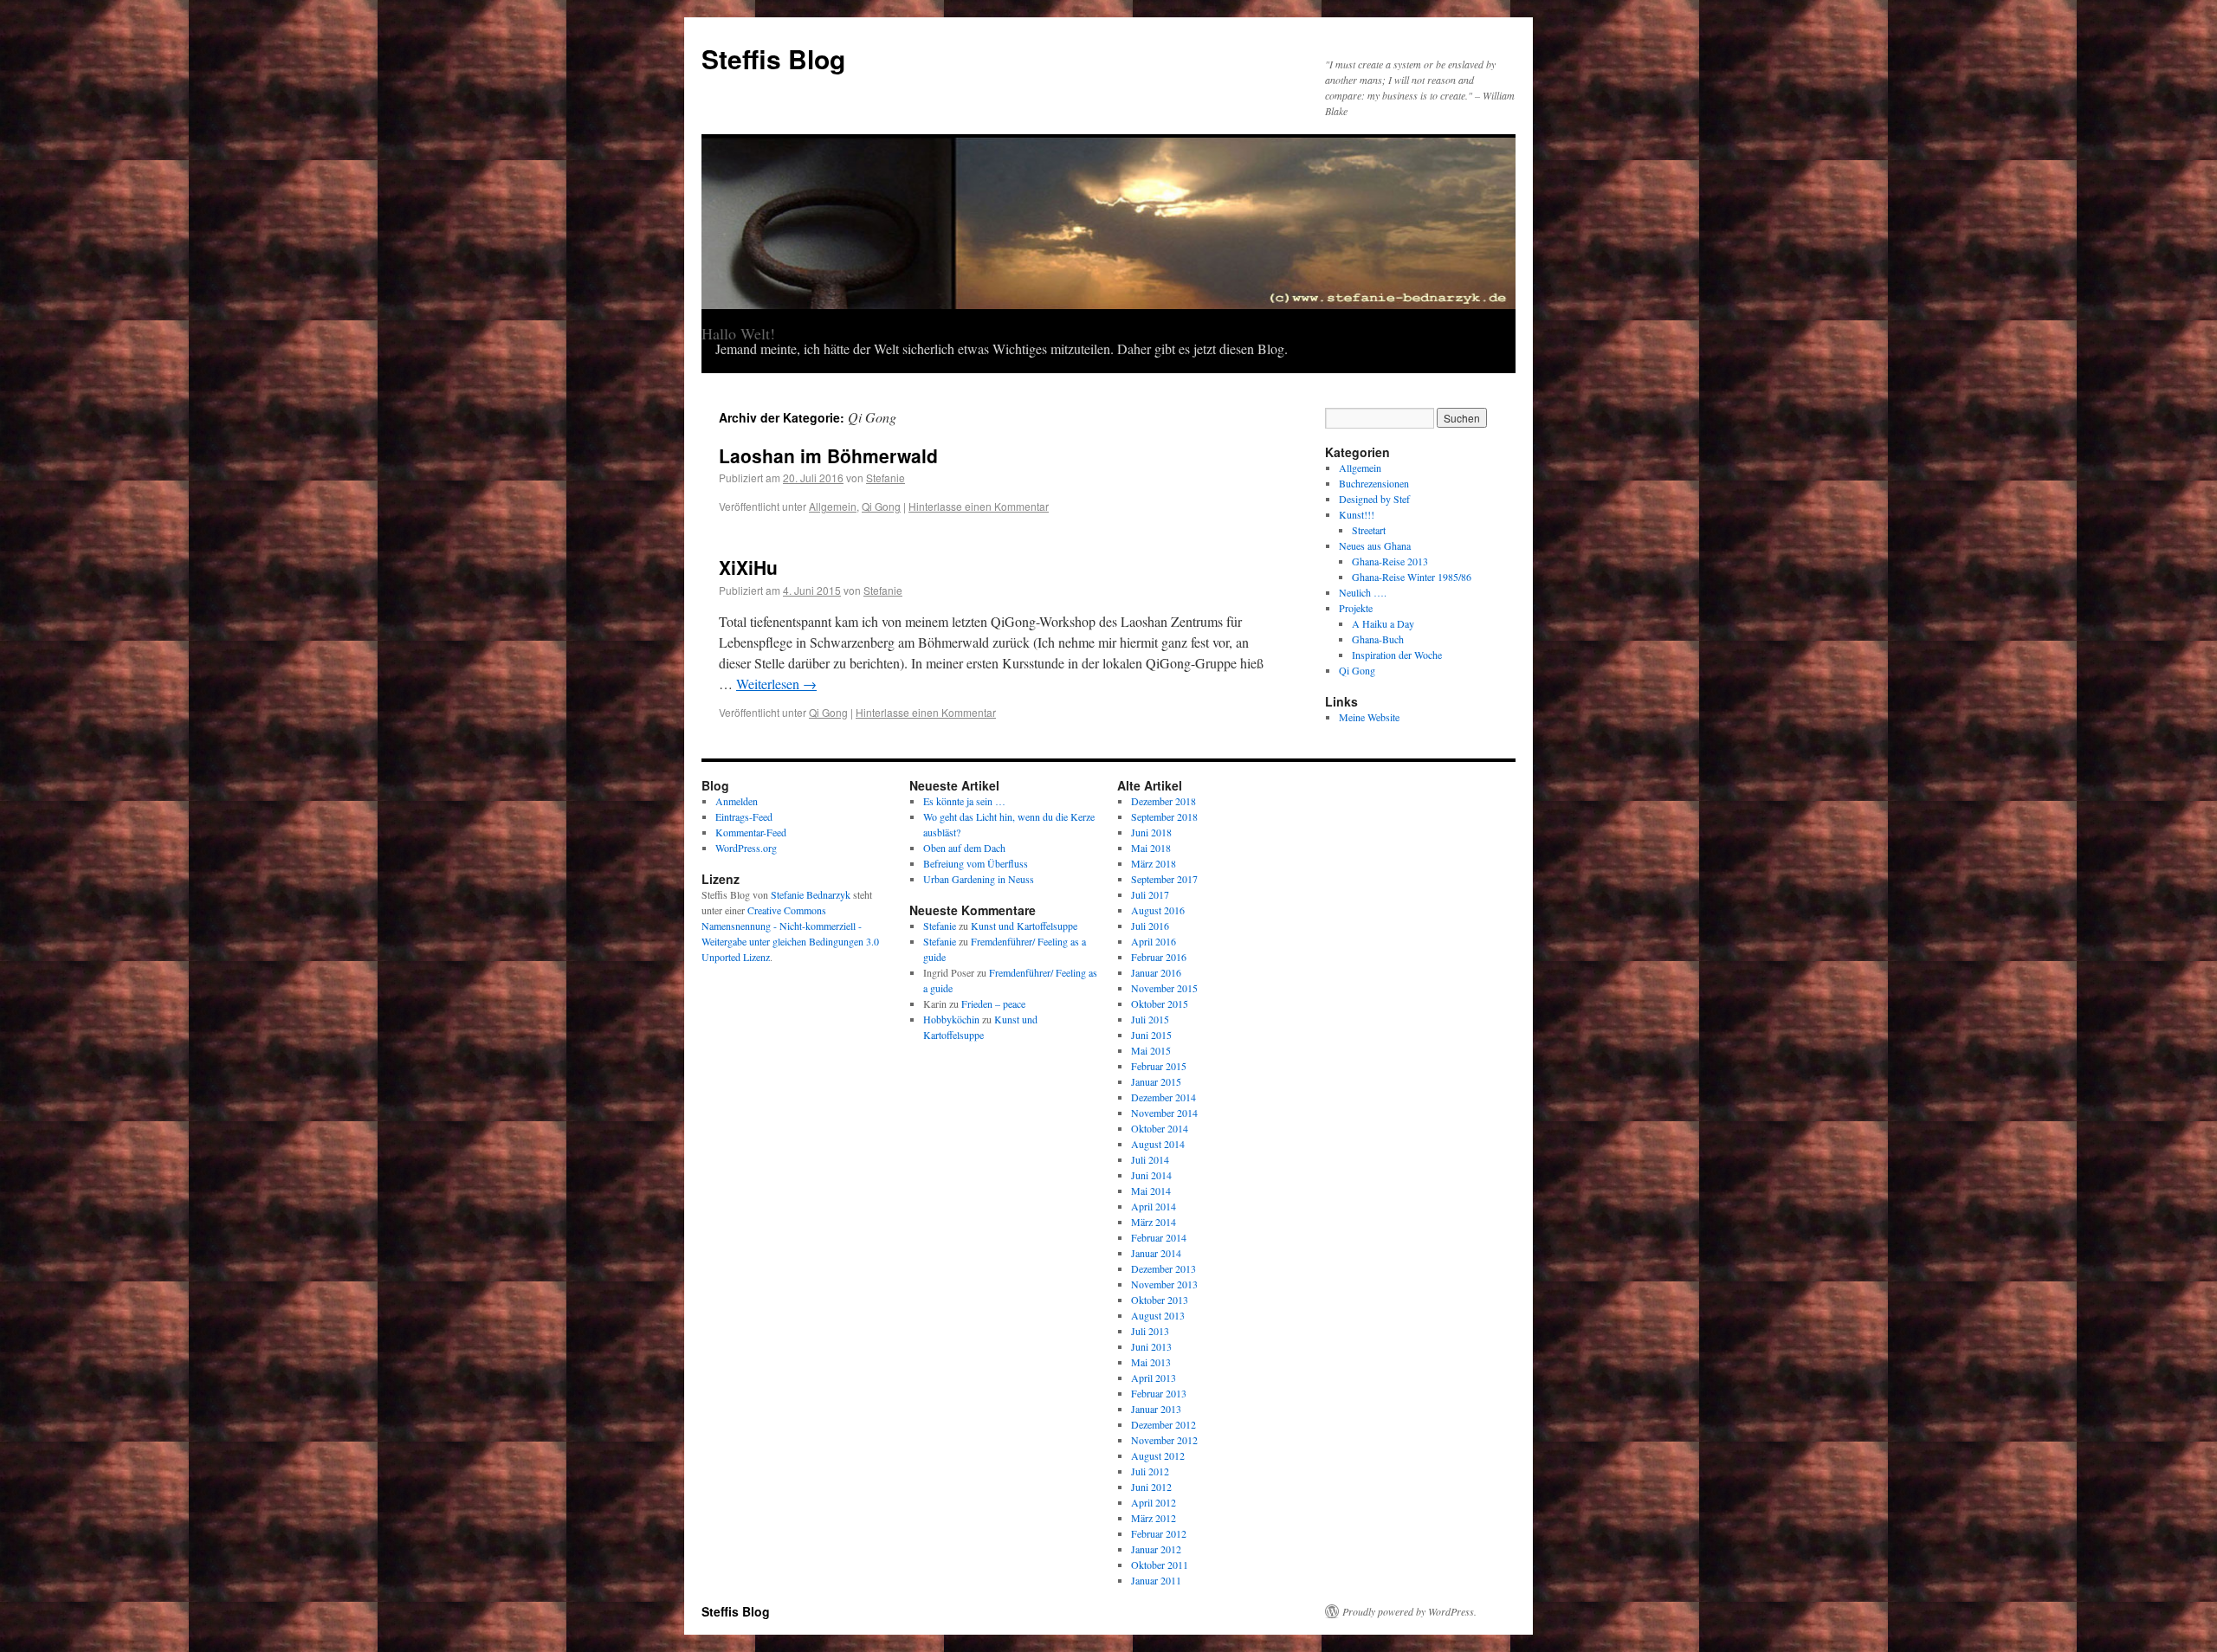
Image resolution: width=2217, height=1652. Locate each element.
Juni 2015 (1151, 1035)
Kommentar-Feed (751, 832)
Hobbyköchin (951, 1019)
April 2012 (1154, 1502)
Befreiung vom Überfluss (976, 863)
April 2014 (1154, 1206)
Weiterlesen (776, 684)
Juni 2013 (1151, 1346)
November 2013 (1164, 1284)
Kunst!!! (1357, 514)
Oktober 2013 (1160, 1300)
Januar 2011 (1156, 1580)
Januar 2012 (1156, 1549)
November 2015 (1164, 988)
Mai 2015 (1151, 1050)
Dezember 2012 (1163, 1424)
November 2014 (1164, 1113)
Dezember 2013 (1163, 1268)
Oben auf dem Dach (964, 848)
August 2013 (1158, 1315)
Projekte (1356, 608)
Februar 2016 (1159, 957)
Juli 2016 (1150, 926)
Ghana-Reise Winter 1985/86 (1412, 577)
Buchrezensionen (1374, 483)
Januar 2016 (1156, 972)
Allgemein (833, 506)
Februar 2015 (1159, 1066)
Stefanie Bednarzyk (811, 894)
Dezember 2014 (1163, 1097)
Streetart (1369, 530)
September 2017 (1164, 879)
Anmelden (737, 801)
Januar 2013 (1156, 1409)
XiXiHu (748, 567)
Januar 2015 (1156, 1081)
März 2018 (1154, 863)
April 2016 (1154, 941)
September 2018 (1164, 816)
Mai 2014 (1151, 1191)
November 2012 (1164, 1440)
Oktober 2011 (1160, 1565)
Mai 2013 (1151, 1362)
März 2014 (1154, 1222)
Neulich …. (1363, 592)
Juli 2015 (1150, 1019)
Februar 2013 (1159, 1393)
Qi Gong (881, 506)
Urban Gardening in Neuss (979, 879)
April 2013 (1154, 1378)
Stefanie (886, 478)
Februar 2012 (1159, 1533)
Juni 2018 (1151, 832)
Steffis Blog (773, 58)
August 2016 (1158, 910)
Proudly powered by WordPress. (1409, 1611)
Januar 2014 (1156, 1253)
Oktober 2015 (1160, 1003)
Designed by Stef (1374, 499)
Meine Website (1369, 717)
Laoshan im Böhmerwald (828, 455)
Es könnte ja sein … (964, 801)
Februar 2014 (1159, 1237)
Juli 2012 (1150, 1471)
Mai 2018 (1151, 848)
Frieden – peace (993, 1003)
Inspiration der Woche (1397, 655)
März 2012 (1154, 1518)
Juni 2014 (1151, 1175)
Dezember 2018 (1163, 801)
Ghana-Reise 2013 (1390, 561)
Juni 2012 (1151, 1487)
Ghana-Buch (1378, 639)
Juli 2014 (1150, 1159)
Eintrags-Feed (744, 816)
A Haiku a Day (1383, 623)
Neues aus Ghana (1375, 545)
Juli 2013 (1150, 1331)
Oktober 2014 (1160, 1128)
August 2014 (1158, 1144)
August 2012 (1158, 1455)
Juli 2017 (1150, 894)
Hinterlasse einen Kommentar (979, 506)
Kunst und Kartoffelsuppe (1024, 926)
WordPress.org (746, 848)
